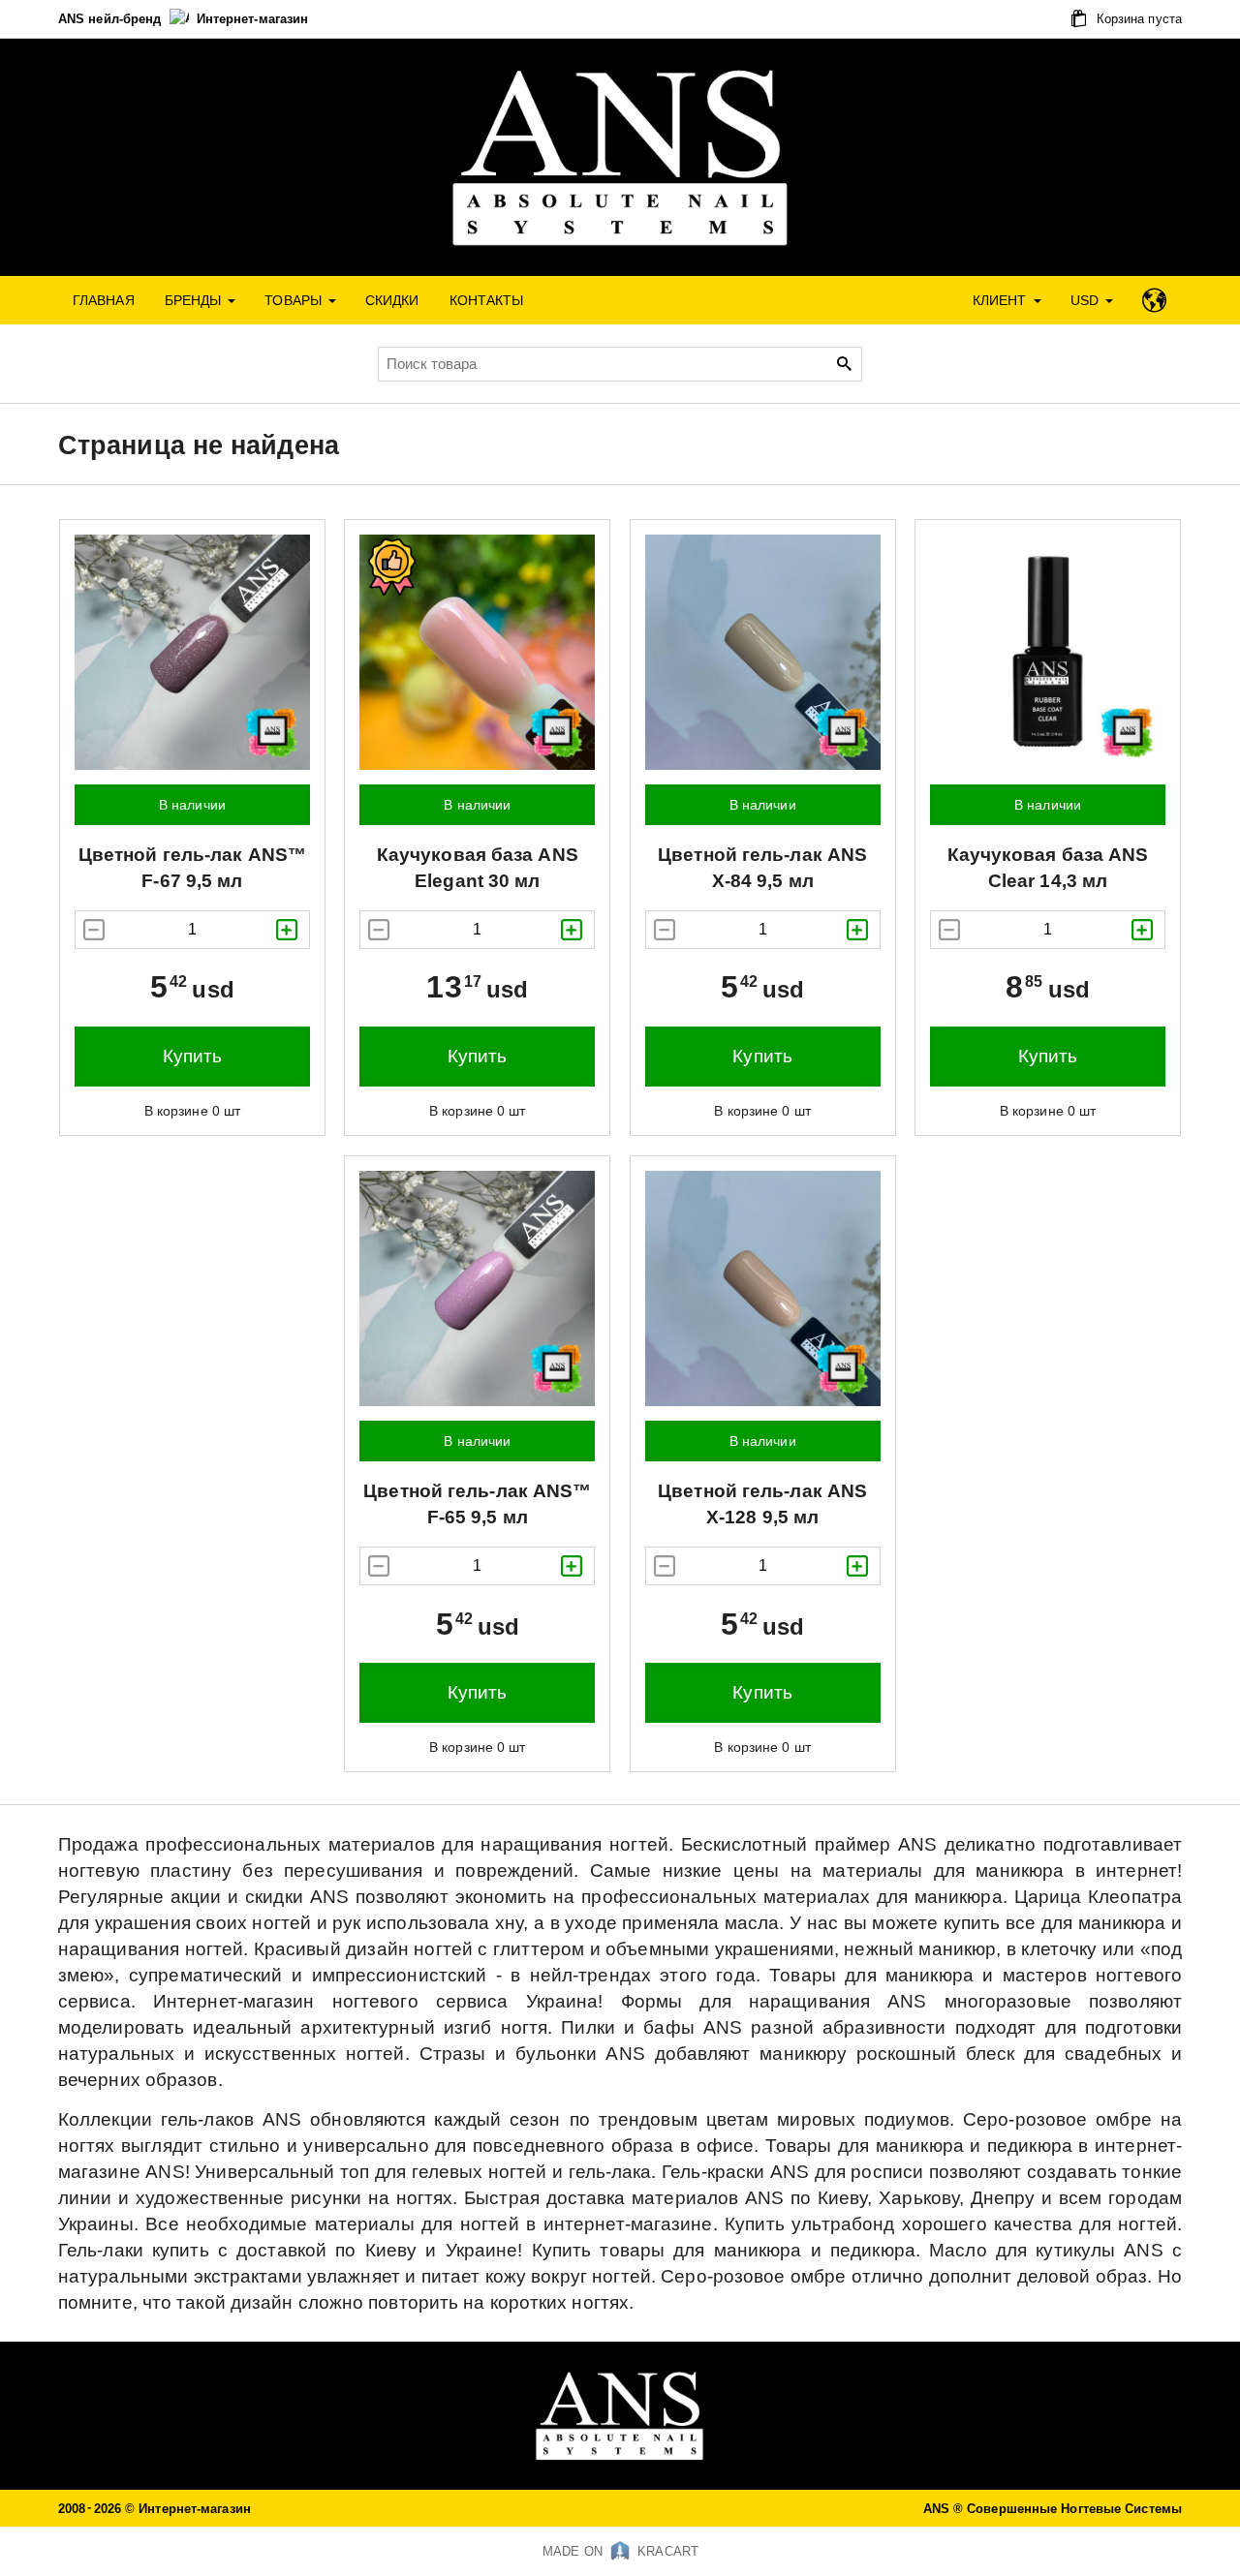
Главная (104, 300)
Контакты (487, 300)
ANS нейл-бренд (112, 19)
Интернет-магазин (253, 19)
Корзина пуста (1137, 19)
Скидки (392, 300)
